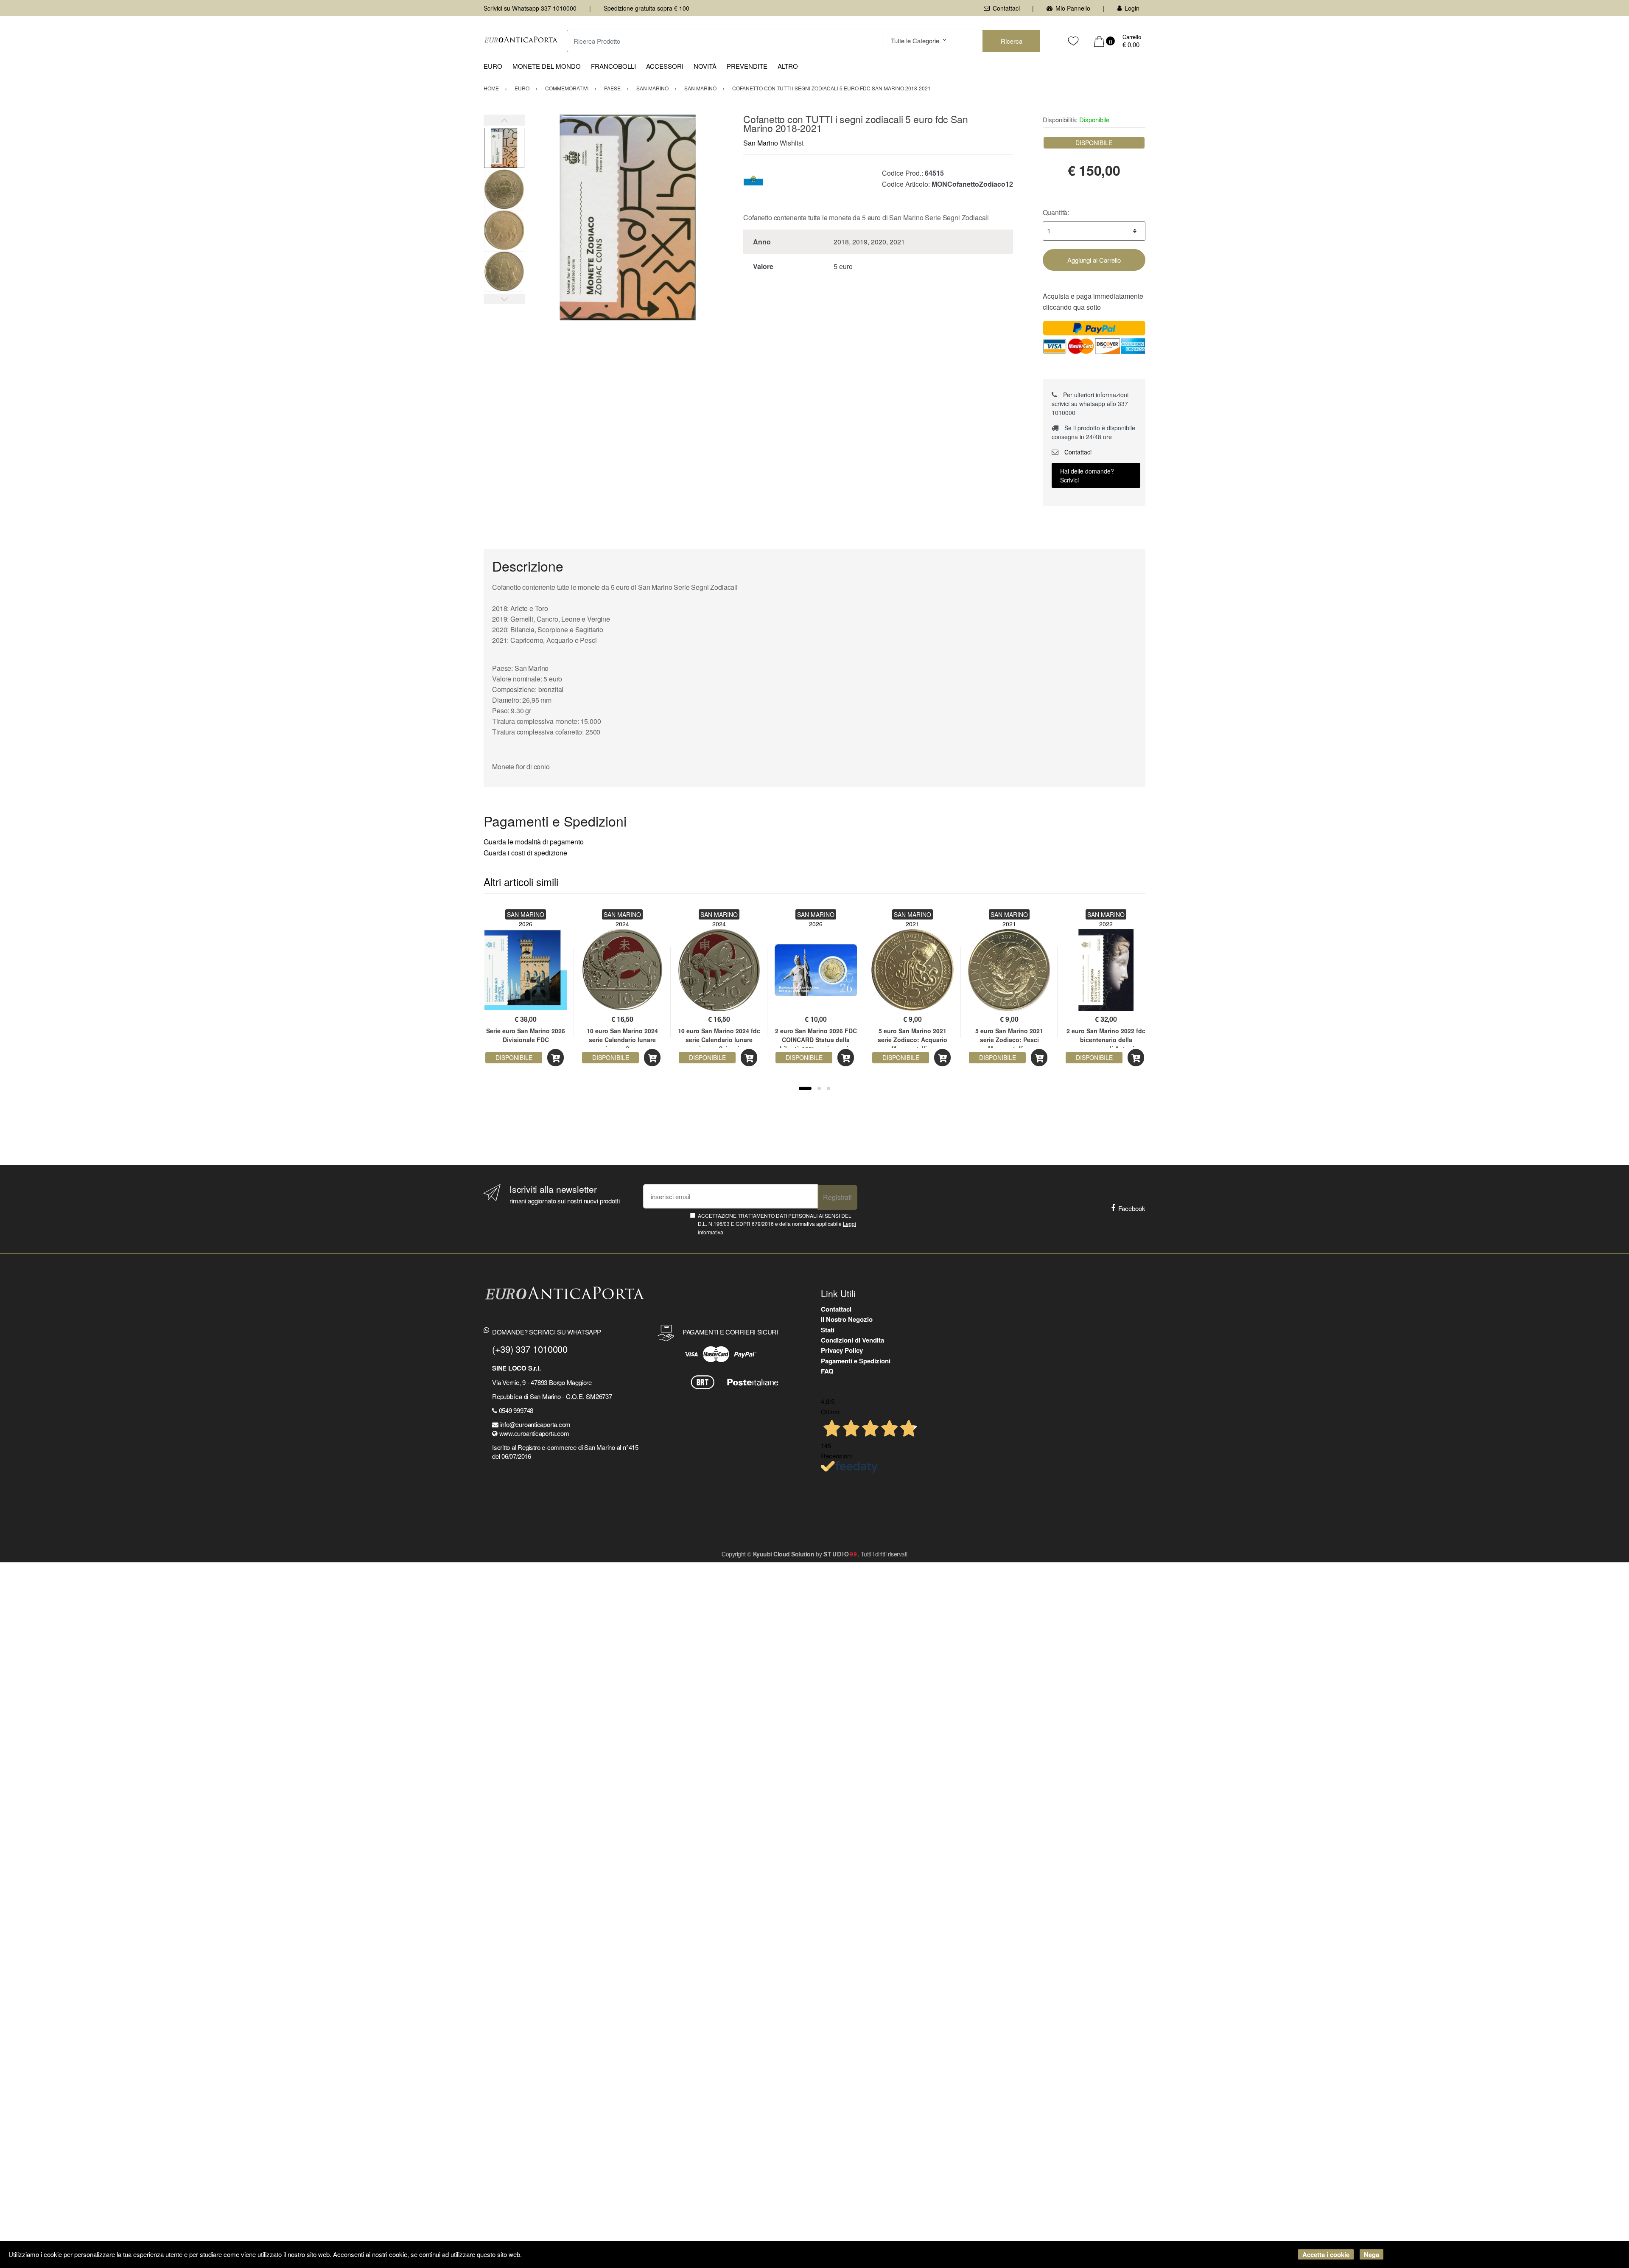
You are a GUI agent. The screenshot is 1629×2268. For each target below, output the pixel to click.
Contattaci (1006, 8)
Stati (828, 1330)
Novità (705, 66)
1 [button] (805, 1088)
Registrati (837, 1197)
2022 (1106, 924)
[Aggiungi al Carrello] (556, 1058)
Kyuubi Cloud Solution (784, 1554)
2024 (622, 924)
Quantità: (1056, 212)
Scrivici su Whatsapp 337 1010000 (530, 8)
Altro (788, 66)
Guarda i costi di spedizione (525, 853)
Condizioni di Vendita (852, 1340)
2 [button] (819, 1088)
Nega (1371, 2254)
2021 (912, 924)
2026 (526, 924)
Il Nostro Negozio (847, 1319)
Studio (841, 1554)
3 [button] (828, 1088)
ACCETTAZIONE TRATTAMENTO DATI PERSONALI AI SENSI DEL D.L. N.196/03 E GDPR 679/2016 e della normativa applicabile (777, 1224)
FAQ (827, 1371)
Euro (493, 66)
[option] (628, 217)
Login (1132, 8)
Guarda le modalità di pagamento (534, 842)
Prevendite (747, 66)
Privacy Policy (842, 1350)
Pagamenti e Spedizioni (856, 1361)
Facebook (1132, 1208)
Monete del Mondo (547, 66)
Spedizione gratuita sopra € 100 (647, 8)
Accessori (665, 66)
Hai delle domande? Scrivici (1087, 475)
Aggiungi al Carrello (1094, 260)
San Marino (761, 143)
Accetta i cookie (1326, 2254)
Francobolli (613, 66)
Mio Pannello (1073, 8)
